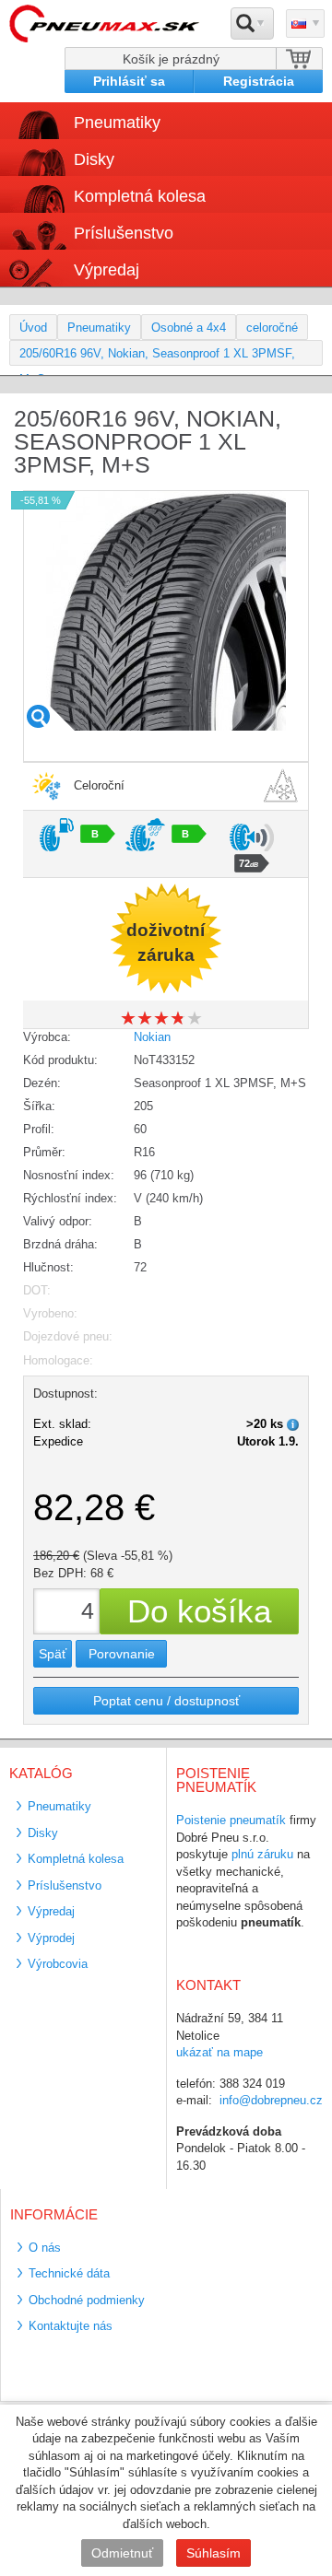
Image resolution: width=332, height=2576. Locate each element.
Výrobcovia (58, 1964)
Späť (53, 1654)
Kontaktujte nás (71, 2326)
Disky (43, 1833)
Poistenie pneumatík (231, 1820)
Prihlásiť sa (129, 81)
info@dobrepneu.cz (271, 2100)
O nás (45, 2248)
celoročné (272, 328)
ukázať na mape (219, 2052)
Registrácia (259, 81)
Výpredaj (107, 270)
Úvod (33, 328)
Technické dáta (69, 2273)
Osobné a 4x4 (189, 328)
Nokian (152, 1037)
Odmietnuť (122, 2553)
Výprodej (51, 1938)
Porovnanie (122, 1654)
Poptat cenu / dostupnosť (166, 1701)
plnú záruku (262, 1854)
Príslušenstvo (124, 233)
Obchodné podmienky (87, 2300)
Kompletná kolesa (76, 1859)
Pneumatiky (99, 328)
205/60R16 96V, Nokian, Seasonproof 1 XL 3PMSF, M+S (157, 356)
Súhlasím (213, 2553)
